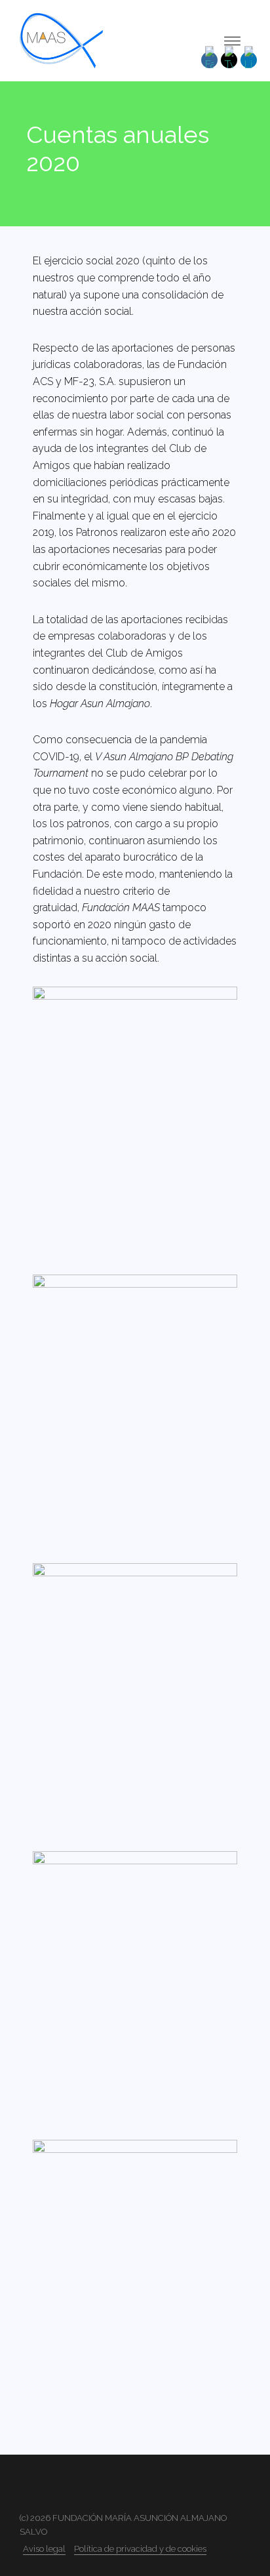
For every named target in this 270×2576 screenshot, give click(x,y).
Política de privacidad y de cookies (140, 2549)
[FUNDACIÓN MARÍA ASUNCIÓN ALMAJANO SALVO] (61, 40)
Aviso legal (44, 2549)
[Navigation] (232, 41)
